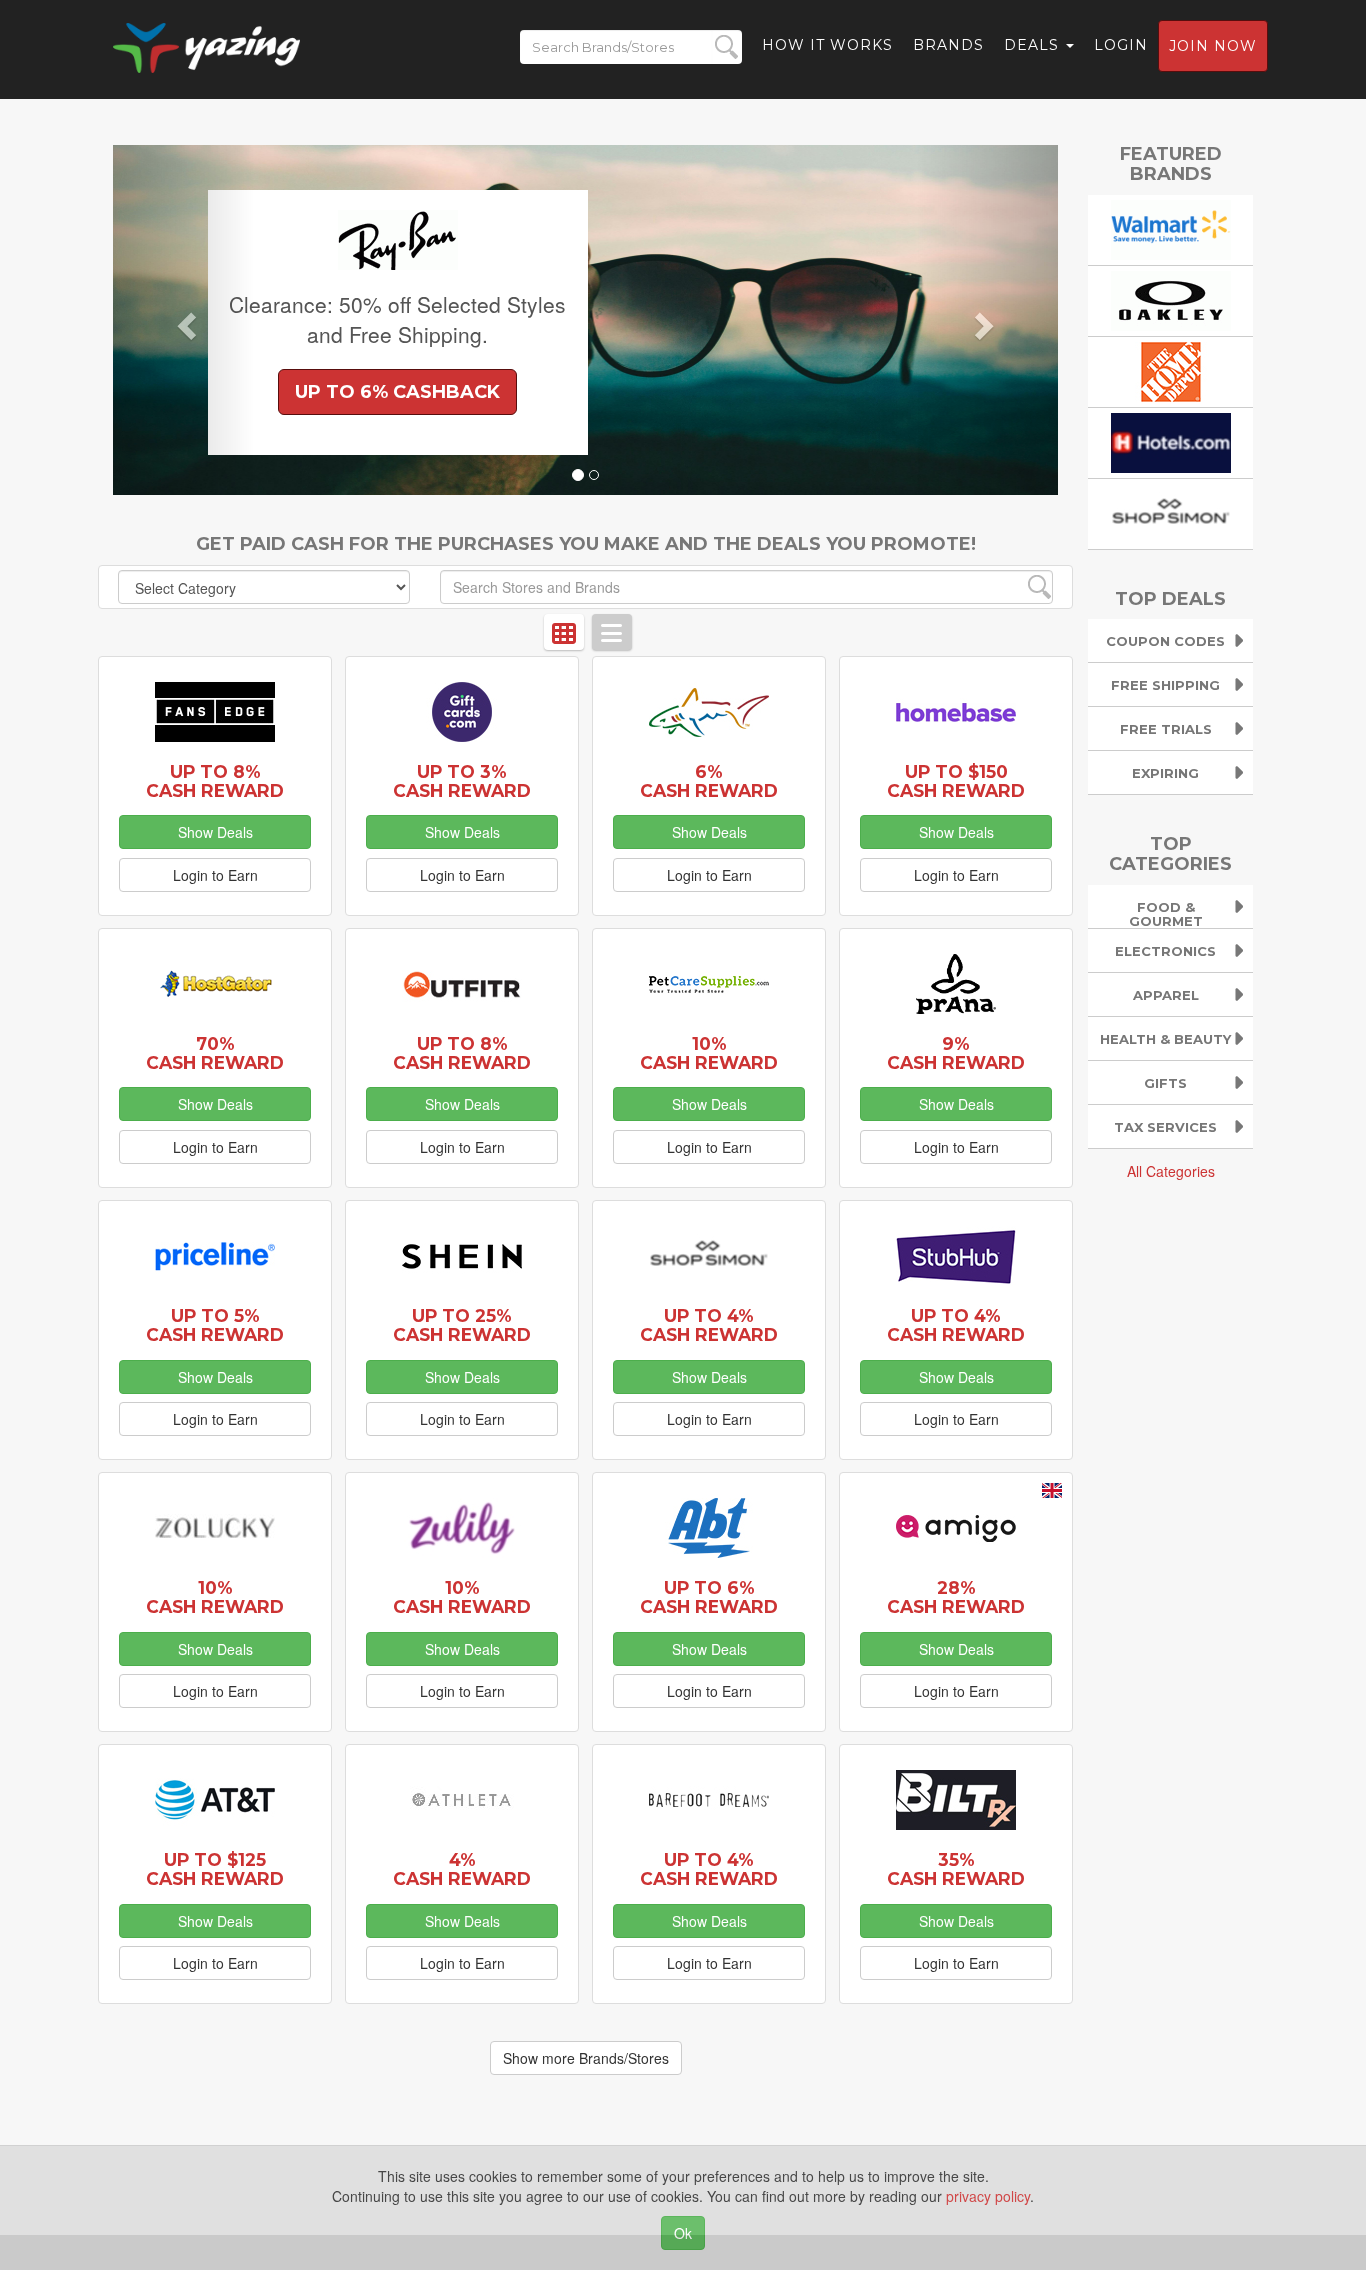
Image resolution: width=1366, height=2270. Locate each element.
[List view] (612, 632)
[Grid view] (564, 632)
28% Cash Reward (956, 1597)
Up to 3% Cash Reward (462, 781)
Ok (683, 2233)
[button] (184, 320)
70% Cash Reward (215, 1053)
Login (1121, 45)
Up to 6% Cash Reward (709, 1597)
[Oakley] (1171, 298)
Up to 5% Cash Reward (215, 1325)
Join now (1213, 46)
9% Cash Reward (956, 1053)
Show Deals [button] (215, 832)
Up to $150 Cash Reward (956, 781)
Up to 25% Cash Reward (462, 1325)
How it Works (827, 45)
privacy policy (988, 2196)
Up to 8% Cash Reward (215, 781)
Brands (948, 45)
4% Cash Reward (462, 1869)
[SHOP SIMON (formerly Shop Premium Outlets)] (1171, 511)
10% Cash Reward (709, 1053)
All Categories (1171, 1171)
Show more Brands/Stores (586, 2058)
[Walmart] (1171, 227)
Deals (1034, 45)
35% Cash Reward (956, 1869)
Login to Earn (215, 875)
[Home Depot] (1171, 369)
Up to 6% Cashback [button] (397, 392)
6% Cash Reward (709, 781)
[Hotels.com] (1171, 440)
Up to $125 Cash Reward (215, 1869)
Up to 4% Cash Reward (709, 1325)
